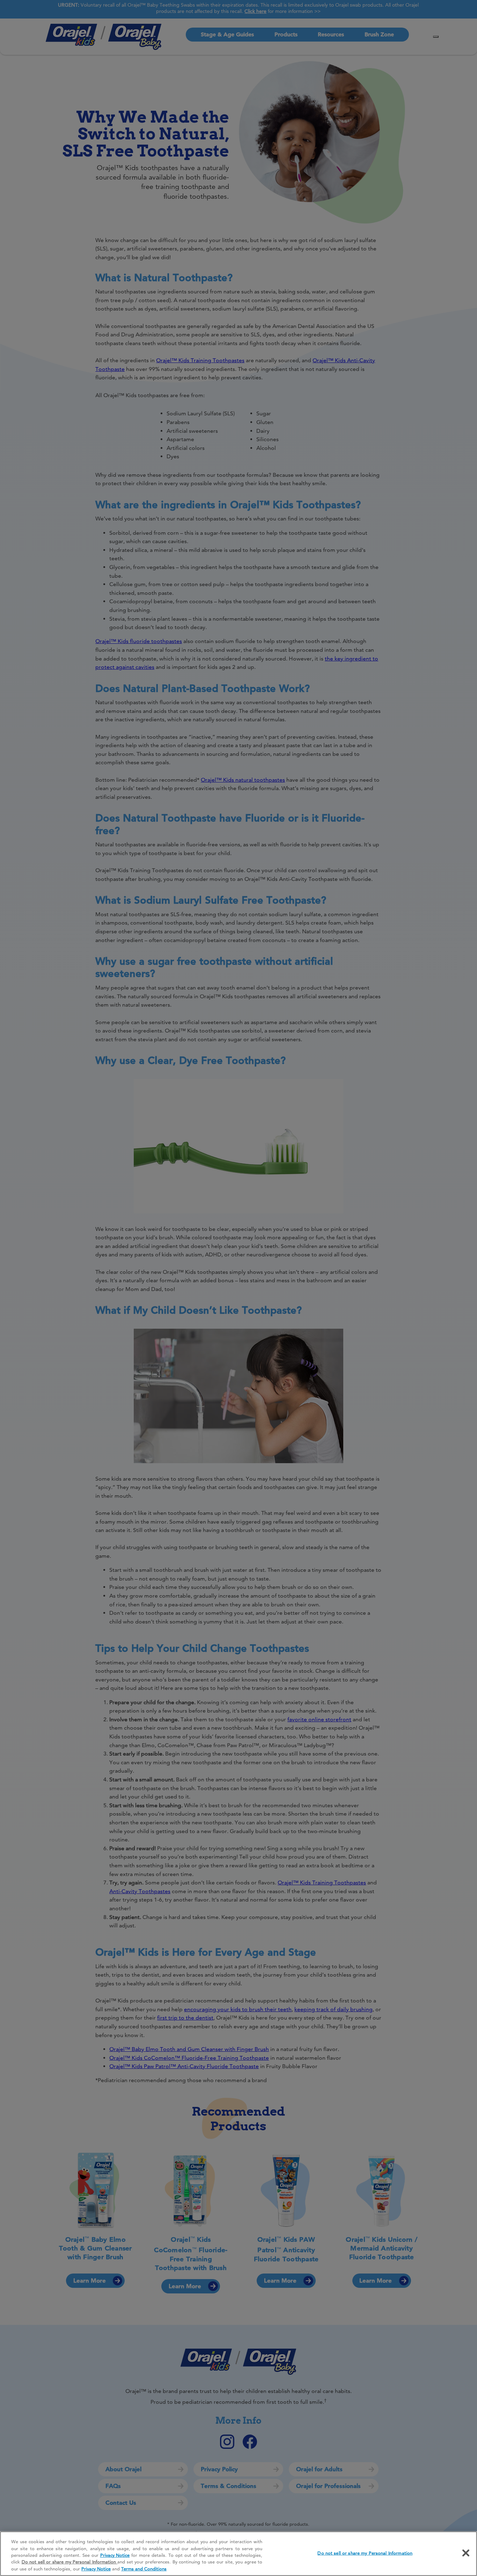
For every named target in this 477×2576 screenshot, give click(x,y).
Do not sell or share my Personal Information (365, 2553)
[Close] (466, 2553)
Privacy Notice (115, 2555)
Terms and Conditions (144, 2569)
